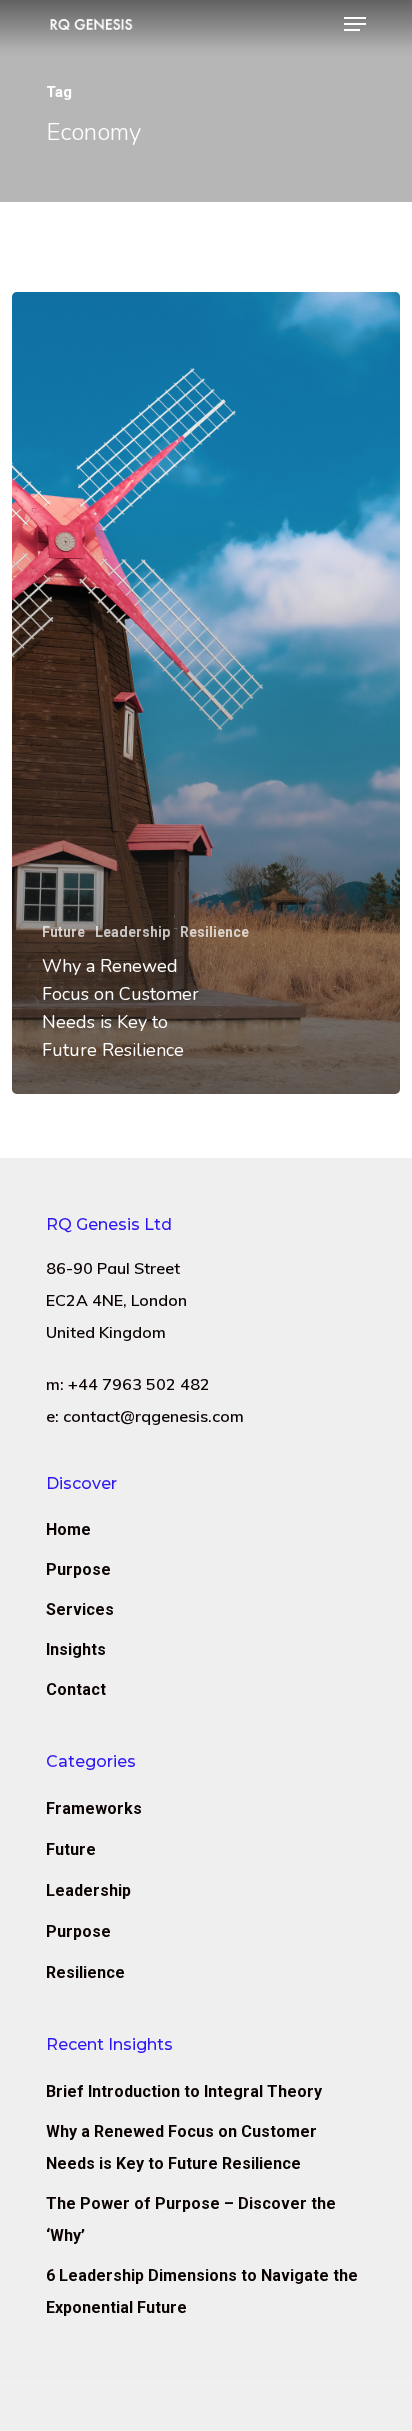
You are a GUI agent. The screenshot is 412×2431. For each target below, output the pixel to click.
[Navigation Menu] (355, 24)
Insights (76, 1649)
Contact (76, 1689)
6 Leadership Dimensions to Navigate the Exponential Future (202, 2291)
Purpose (78, 1569)
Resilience (214, 932)
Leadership (132, 932)
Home (68, 1529)
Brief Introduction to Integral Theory (184, 2091)
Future (63, 932)
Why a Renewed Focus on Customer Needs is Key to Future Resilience (181, 2147)
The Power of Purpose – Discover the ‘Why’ (191, 2219)
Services (80, 1609)
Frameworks (94, 1808)
